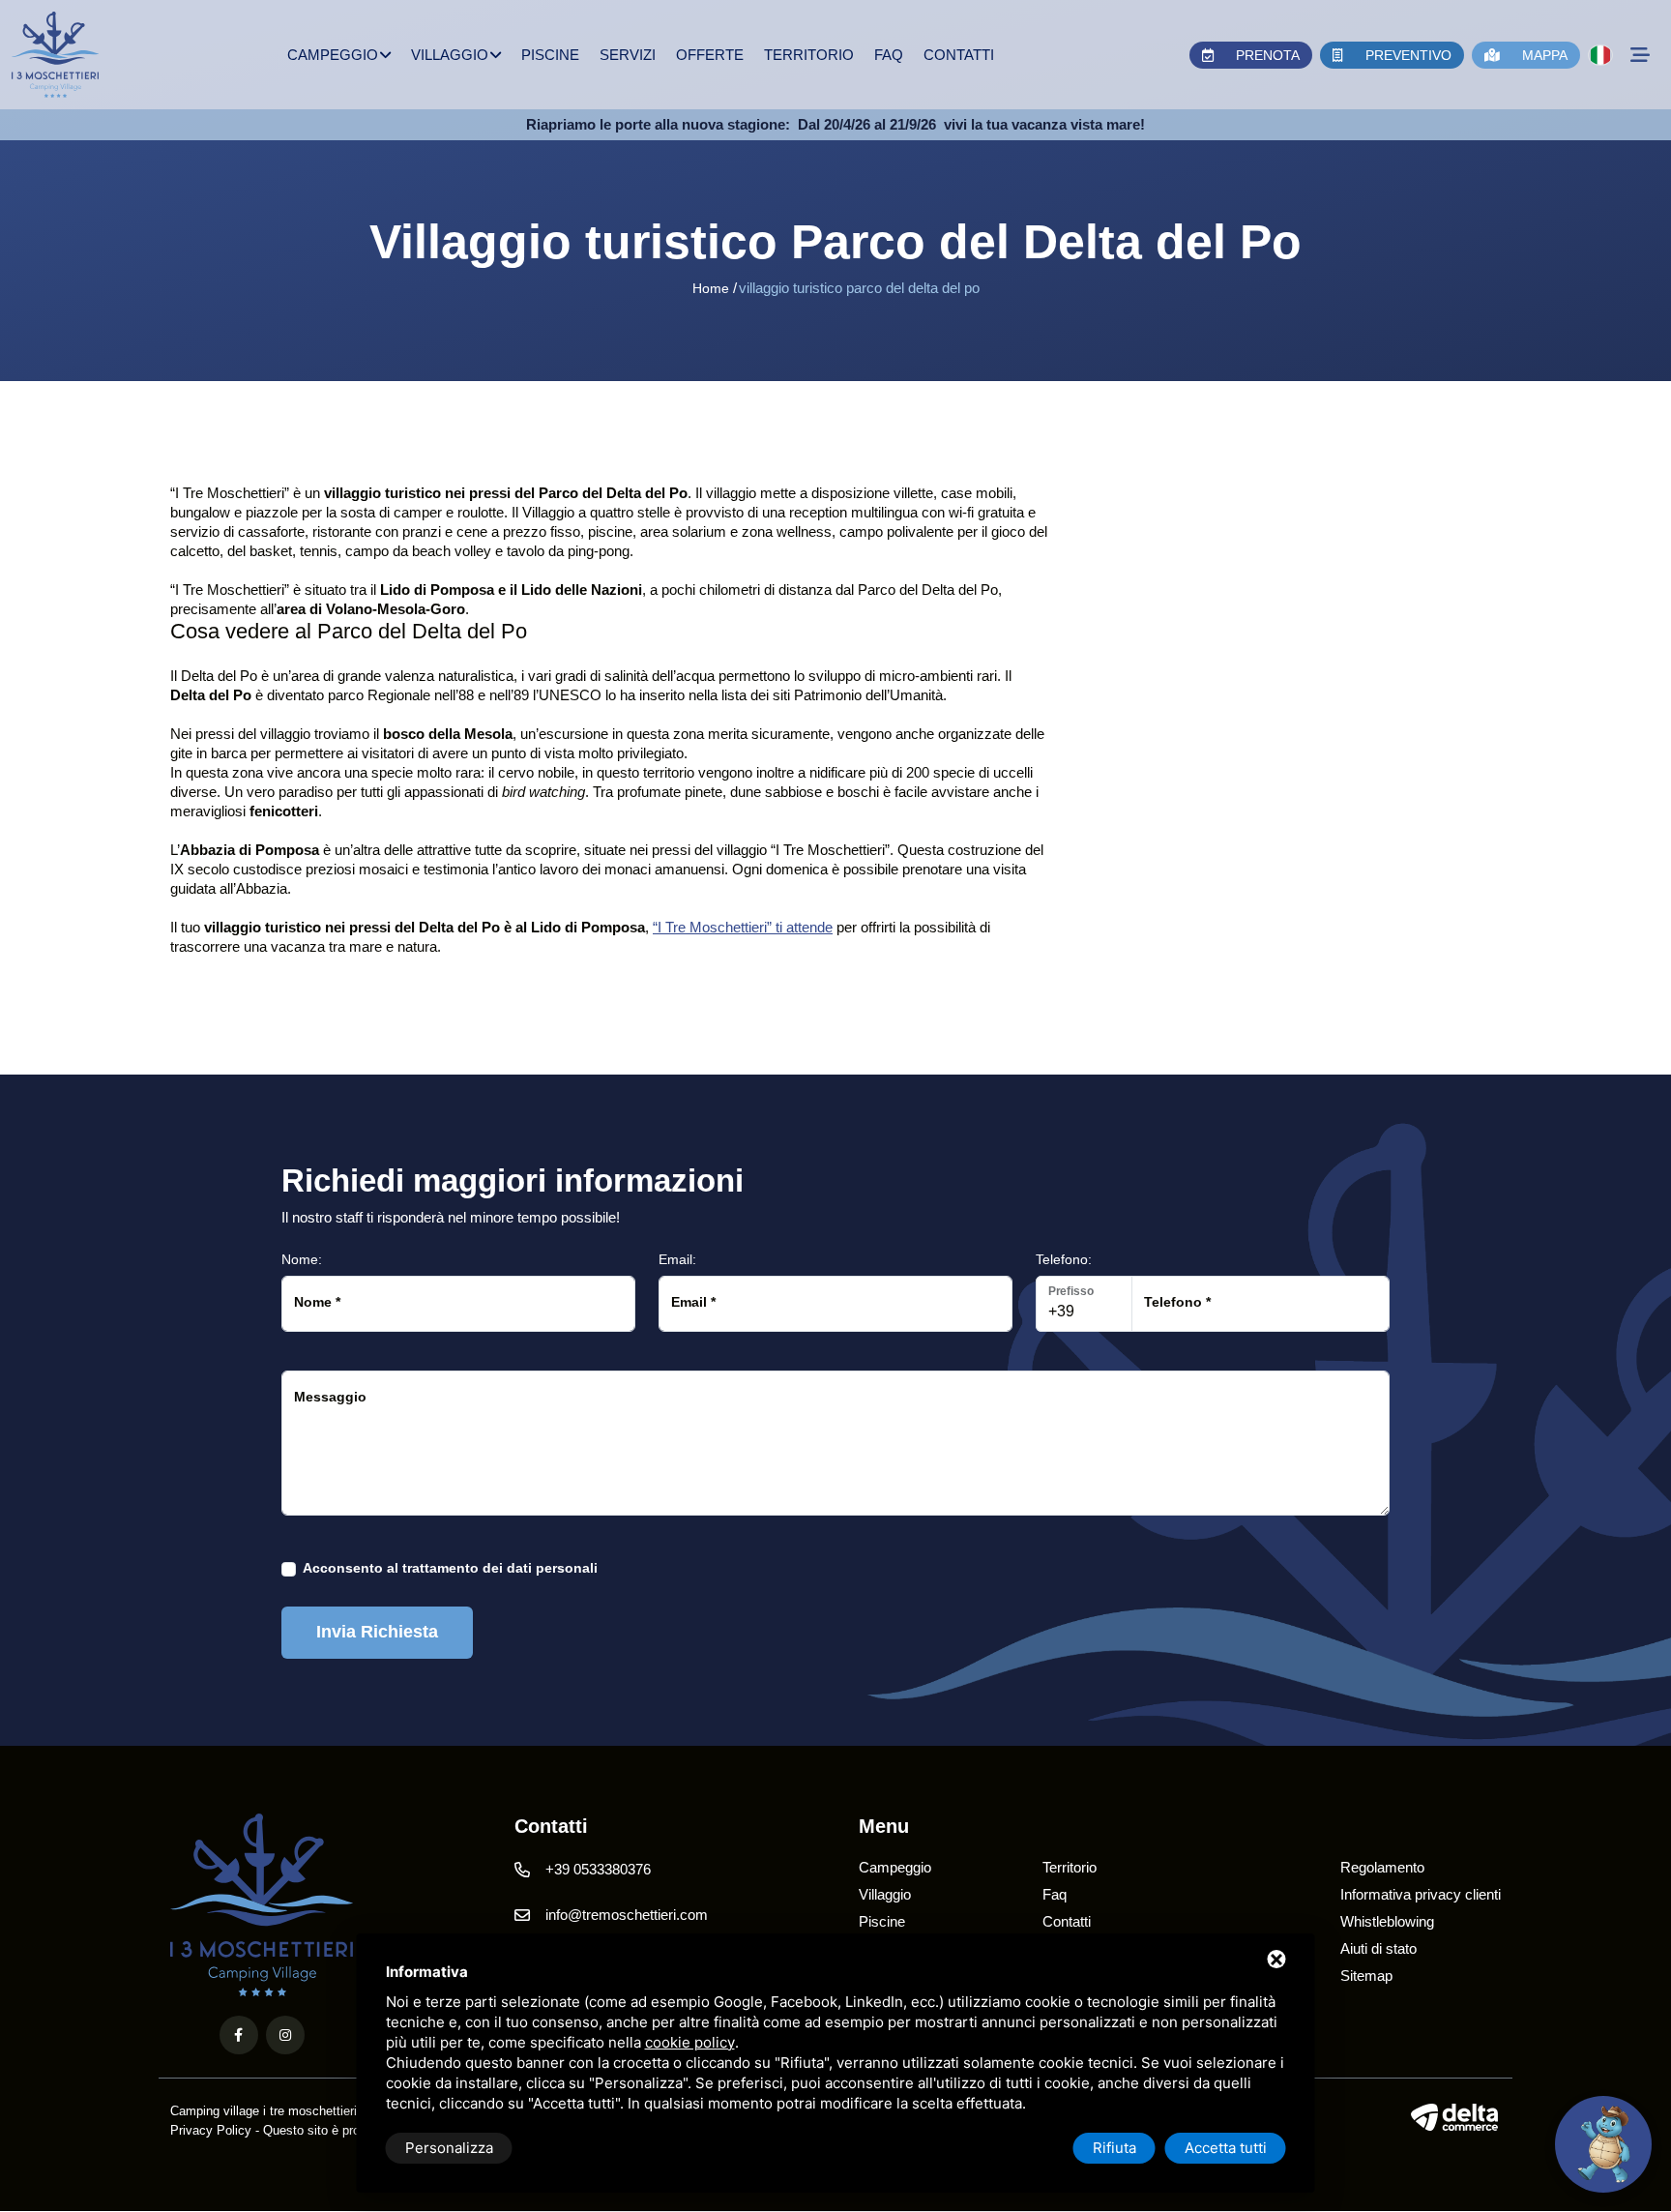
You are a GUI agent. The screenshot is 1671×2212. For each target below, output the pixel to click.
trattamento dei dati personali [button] (500, 1568)
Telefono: (1064, 1259)
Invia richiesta (377, 1632)
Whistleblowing (1387, 1921)
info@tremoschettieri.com (627, 1915)
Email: (677, 1259)
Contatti (959, 55)
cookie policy (690, 2042)
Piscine (550, 55)
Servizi (628, 55)
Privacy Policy (211, 2130)
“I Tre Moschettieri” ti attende (743, 927)
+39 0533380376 (598, 1869)
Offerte (710, 55)
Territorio (809, 55)
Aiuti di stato (1378, 1948)
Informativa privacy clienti (1421, 1894)
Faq (889, 55)
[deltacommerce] (1456, 2117)
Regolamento (1382, 1867)
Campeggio (333, 55)
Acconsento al (450, 1568)
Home (711, 288)
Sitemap (1366, 1976)
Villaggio (450, 55)
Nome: (302, 1259)
